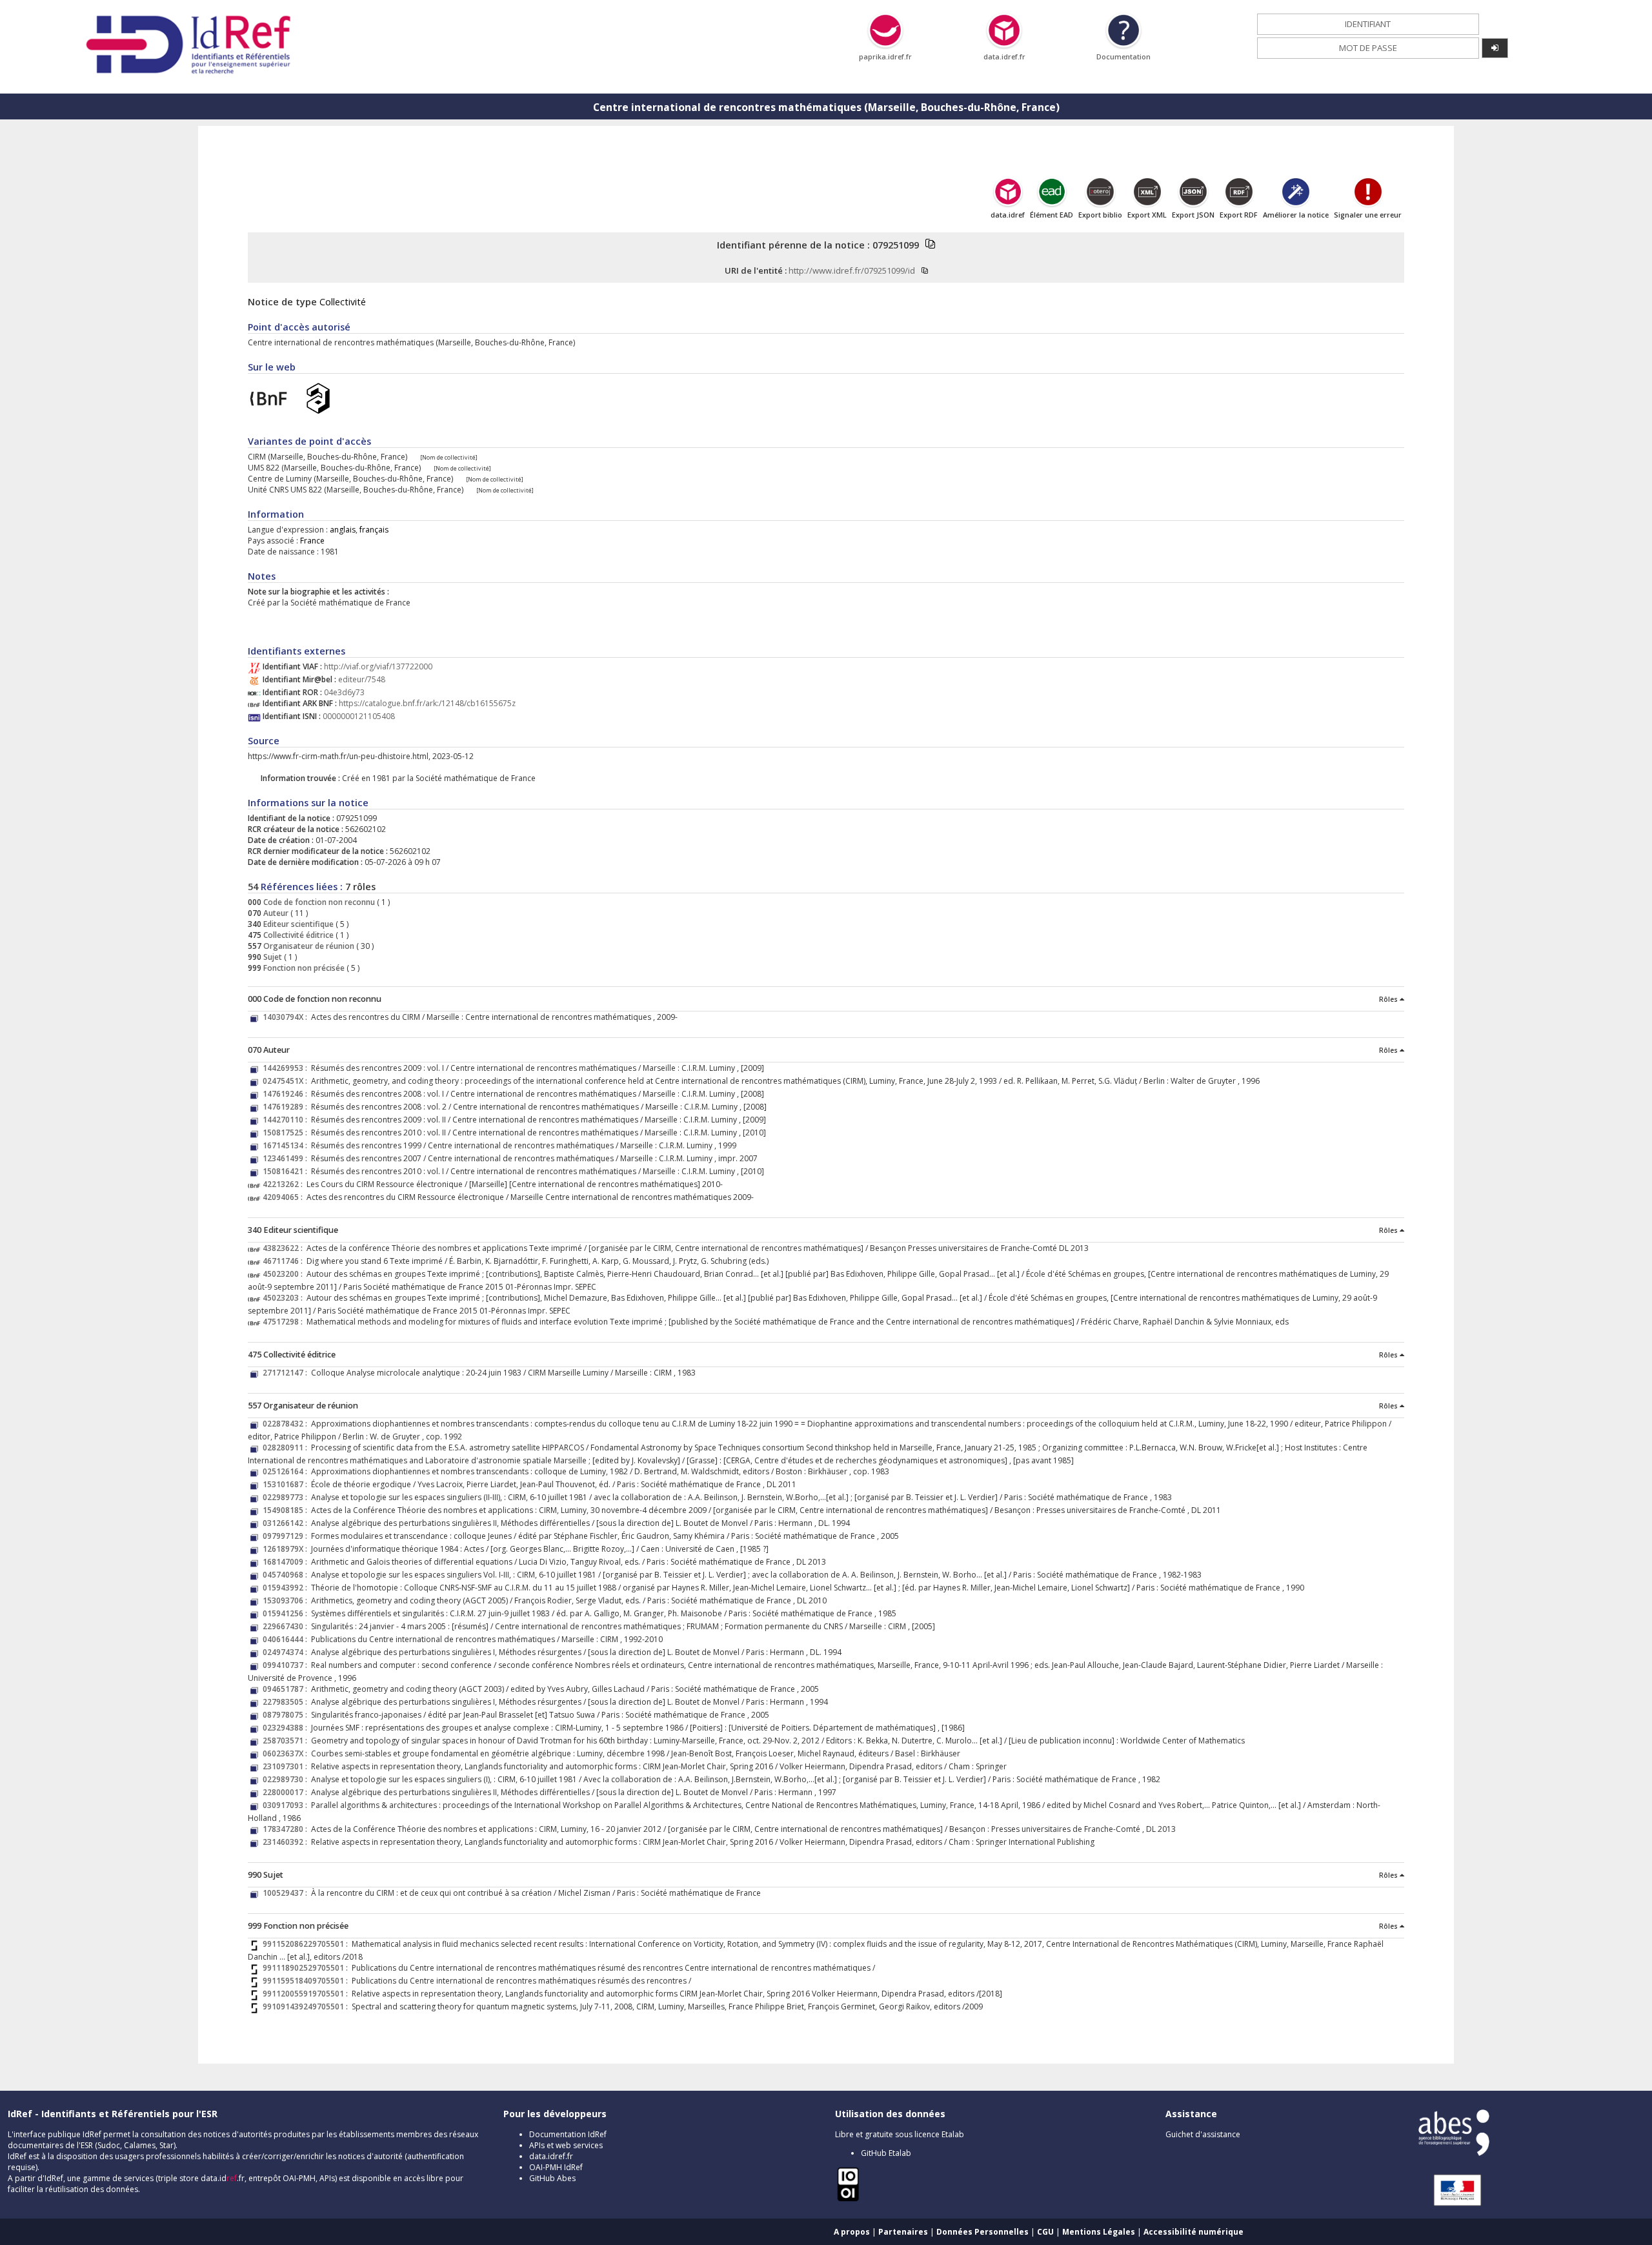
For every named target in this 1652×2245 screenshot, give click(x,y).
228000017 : (287, 1792)
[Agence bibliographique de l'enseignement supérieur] (1454, 2153)
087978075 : (287, 1715)
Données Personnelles (982, 2232)
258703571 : (287, 1741)
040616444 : (287, 1639)
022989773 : (287, 1497)
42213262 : (285, 1184)
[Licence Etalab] (848, 2199)
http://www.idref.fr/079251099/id (852, 270)
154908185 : (287, 1510)
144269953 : (287, 1068)
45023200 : (285, 1274)
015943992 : (287, 1588)
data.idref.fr (551, 2156)
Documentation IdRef (568, 2134)
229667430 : (287, 1626)
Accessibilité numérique (1194, 2232)
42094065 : (285, 1197)
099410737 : (287, 1665)
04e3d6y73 (344, 692)
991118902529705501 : (307, 1968)
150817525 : (287, 1133)
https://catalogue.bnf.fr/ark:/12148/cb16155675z (427, 703)
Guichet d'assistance (1203, 2134)
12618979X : (287, 1549)
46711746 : (285, 1261)
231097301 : (287, 1766)
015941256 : (287, 1613)
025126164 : (287, 1471)
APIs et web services (566, 2145)
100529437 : (287, 1893)
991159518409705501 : (307, 1981)
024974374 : (287, 1652)
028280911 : (287, 1448)
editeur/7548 (362, 679)
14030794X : (287, 1017)
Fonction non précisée (303, 968)
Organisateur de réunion (308, 946)
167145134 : (287, 1145)
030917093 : (287, 1805)
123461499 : (287, 1158)
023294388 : (287, 1728)
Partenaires (903, 2232)
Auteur (275, 913)
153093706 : (287, 1600)
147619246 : (287, 1094)
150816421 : (287, 1171)
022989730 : (287, 1779)
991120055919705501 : (307, 1994)
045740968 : (287, 1575)
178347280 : (287, 1829)
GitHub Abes (552, 2178)
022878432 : (287, 1424)
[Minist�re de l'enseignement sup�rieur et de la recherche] (1451, 2205)
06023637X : (287, 1753)
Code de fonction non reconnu (318, 902)
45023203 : (285, 1298)
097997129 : (287, 1536)
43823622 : (285, 1248)
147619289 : (287, 1107)
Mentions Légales (1099, 2232)
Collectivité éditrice (297, 935)
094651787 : (287, 1689)
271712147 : (287, 1373)
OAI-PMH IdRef (556, 2167)
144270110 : (287, 1120)
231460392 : (287, 1842)
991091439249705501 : (307, 2006)
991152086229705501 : (307, 1944)
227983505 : (287, 1702)
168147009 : (287, 1562)
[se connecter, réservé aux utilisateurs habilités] (1495, 48)
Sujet (272, 957)
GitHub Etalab (886, 2153)
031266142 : (287, 1523)
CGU (1045, 2232)
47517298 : (285, 1322)
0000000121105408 (359, 716)
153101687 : (287, 1484)
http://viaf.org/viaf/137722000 (378, 666)
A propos (852, 2232)
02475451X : (287, 1081)
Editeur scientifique (297, 924)
